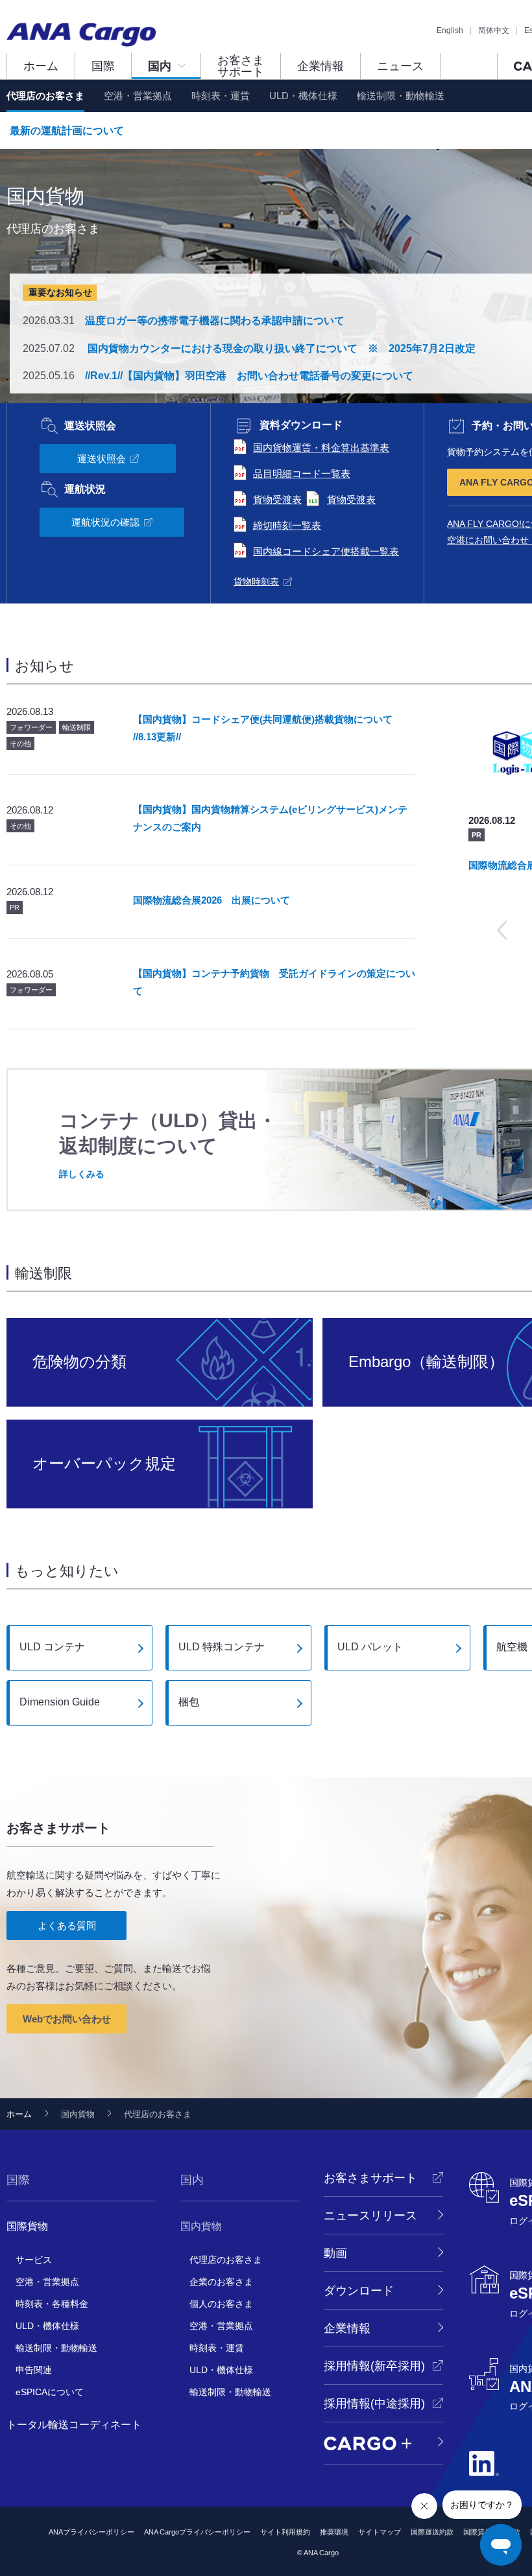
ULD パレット (370, 1647)
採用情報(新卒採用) (374, 2366)
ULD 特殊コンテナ (222, 1647)
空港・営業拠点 (138, 96)
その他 (20, 744)
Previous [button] (502, 930)
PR (15, 907)
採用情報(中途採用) (374, 2404)
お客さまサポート (241, 66)
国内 (160, 66)
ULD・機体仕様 (303, 96)
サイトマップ (380, 2532)
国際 (103, 66)
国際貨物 (27, 2226)
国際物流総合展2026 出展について (212, 900)
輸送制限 (77, 727)
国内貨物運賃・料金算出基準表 (321, 448)
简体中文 (494, 30)
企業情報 (320, 66)
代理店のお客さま (45, 96)
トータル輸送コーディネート (74, 2425)
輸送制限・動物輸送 (401, 96)
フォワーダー (31, 727)
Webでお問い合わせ (67, 2019)
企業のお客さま (221, 2282)
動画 (335, 2253)
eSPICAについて (50, 2392)
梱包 (189, 1702)
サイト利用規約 (285, 2532)
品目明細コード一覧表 (302, 474)
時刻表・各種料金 (52, 2304)
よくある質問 (67, 1926)
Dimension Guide (60, 1702)
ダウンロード (359, 2291)
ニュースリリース (370, 2216)
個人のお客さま (221, 2304)
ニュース (400, 66)
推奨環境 (334, 2532)
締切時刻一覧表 (287, 525)
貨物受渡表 (277, 499)
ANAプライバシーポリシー (91, 2532)
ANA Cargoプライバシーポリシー (197, 2532)
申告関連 (34, 2370)
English (450, 30)
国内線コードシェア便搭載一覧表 (326, 551)
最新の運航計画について (67, 131)
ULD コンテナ (52, 1647)
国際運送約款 (432, 2532)
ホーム (41, 66)
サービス (34, 2260)
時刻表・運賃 (221, 96)
